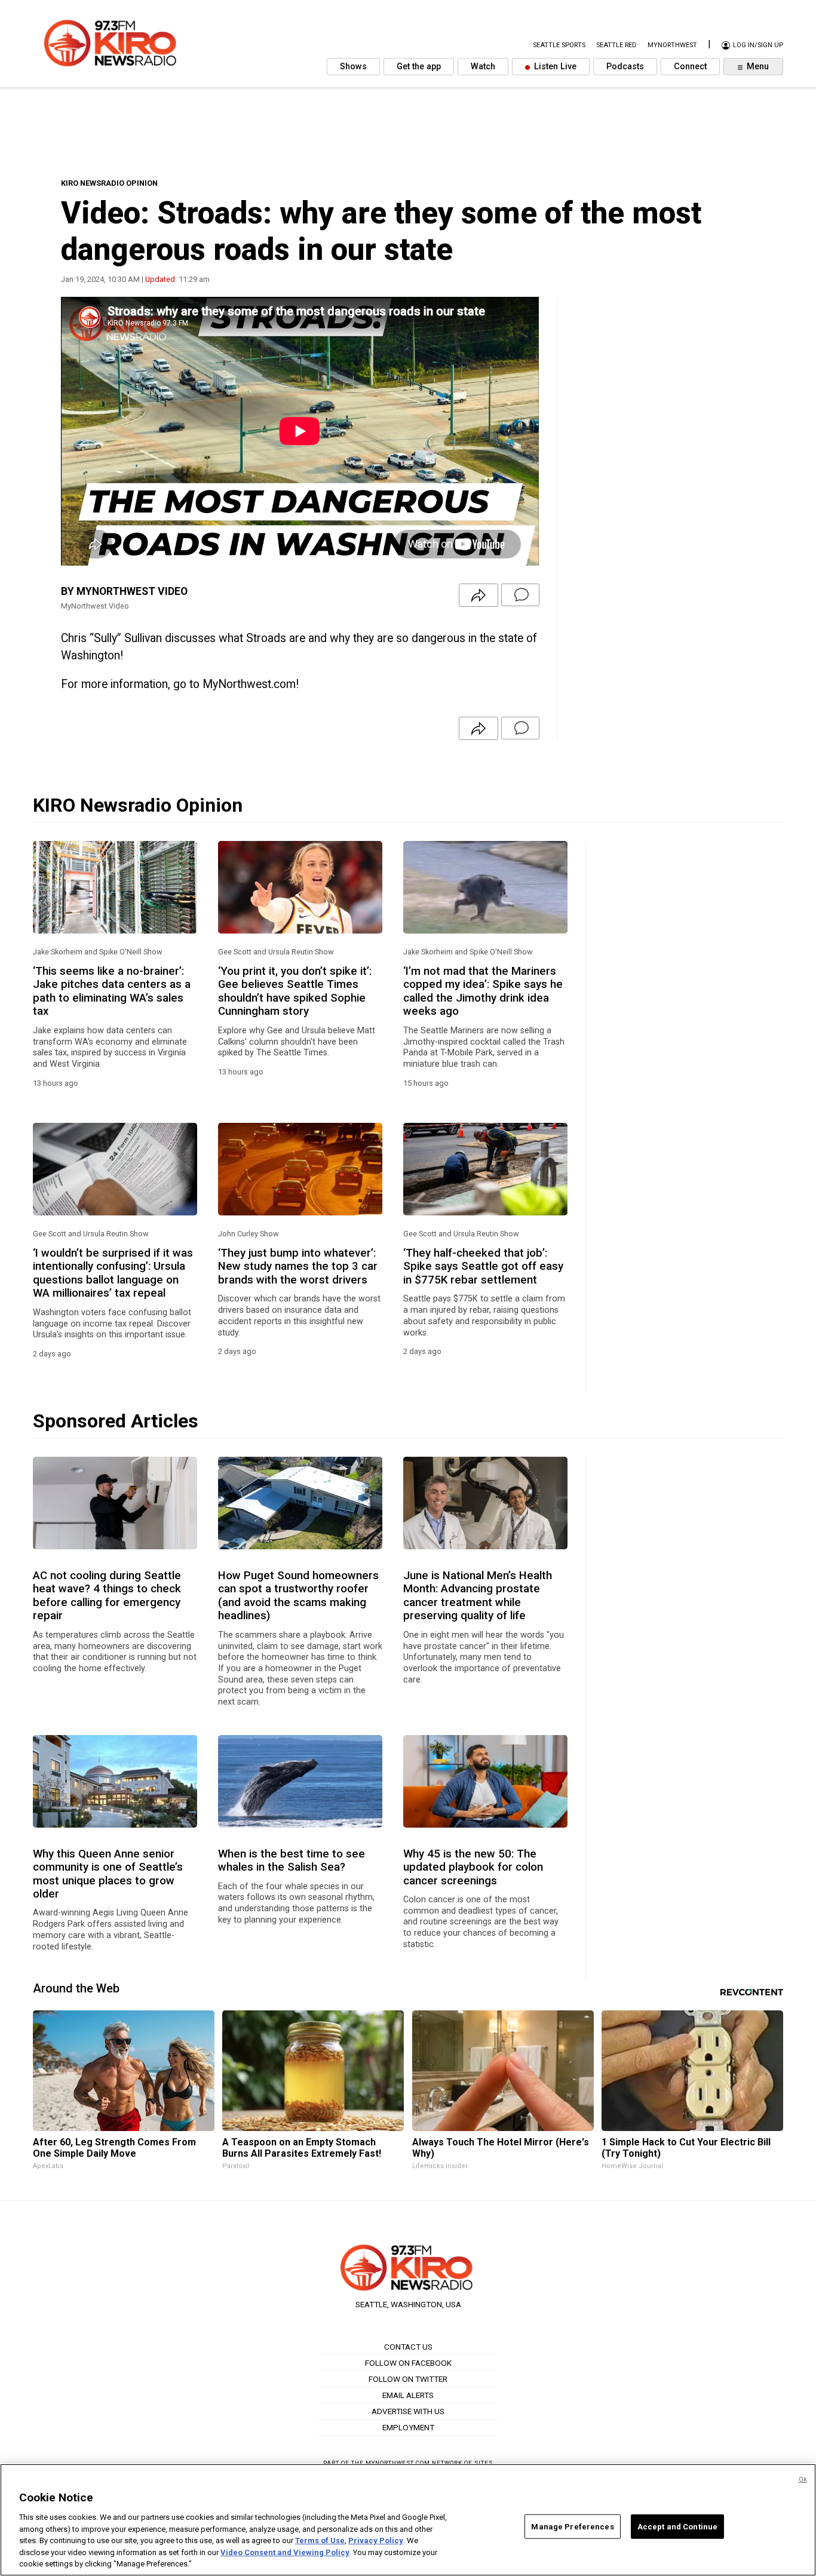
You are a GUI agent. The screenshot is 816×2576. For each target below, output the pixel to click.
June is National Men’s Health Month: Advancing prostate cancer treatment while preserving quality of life (478, 1596)
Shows (353, 67)
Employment (408, 2427)
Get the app (419, 67)
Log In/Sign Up (757, 46)
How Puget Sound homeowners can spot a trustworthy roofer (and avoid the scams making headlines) (298, 1596)
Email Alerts (408, 2395)
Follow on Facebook (408, 2363)
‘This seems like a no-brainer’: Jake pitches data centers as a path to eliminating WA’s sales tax (112, 991)
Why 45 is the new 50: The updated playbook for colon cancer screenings (473, 1867)
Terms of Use (320, 2540)
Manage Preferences (572, 2526)
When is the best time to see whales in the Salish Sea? (292, 1860)
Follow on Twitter (408, 2379)
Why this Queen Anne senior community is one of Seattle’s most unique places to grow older (108, 1874)
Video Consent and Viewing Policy (285, 2552)
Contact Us (408, 2347)
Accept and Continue (677, 2526)
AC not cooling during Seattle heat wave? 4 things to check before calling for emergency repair (107, 1596)
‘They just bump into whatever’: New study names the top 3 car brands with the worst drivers (298, 1266)
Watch (483, 67)
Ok (803, 2480)
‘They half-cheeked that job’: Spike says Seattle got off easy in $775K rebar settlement (483, 1266)
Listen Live (554, 67)
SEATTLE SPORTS (559, 46)
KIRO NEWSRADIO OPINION (109, 183)
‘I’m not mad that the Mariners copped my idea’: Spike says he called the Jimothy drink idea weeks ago (483, 991)
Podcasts (625, 67)
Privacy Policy (376, 2540)
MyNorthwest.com (398, 2463)
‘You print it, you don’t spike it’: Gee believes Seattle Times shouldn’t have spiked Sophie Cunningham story (295, 991)
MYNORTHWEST (672, 46)
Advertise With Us (408, 2411)
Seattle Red (616, 46)
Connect (690, 67)
